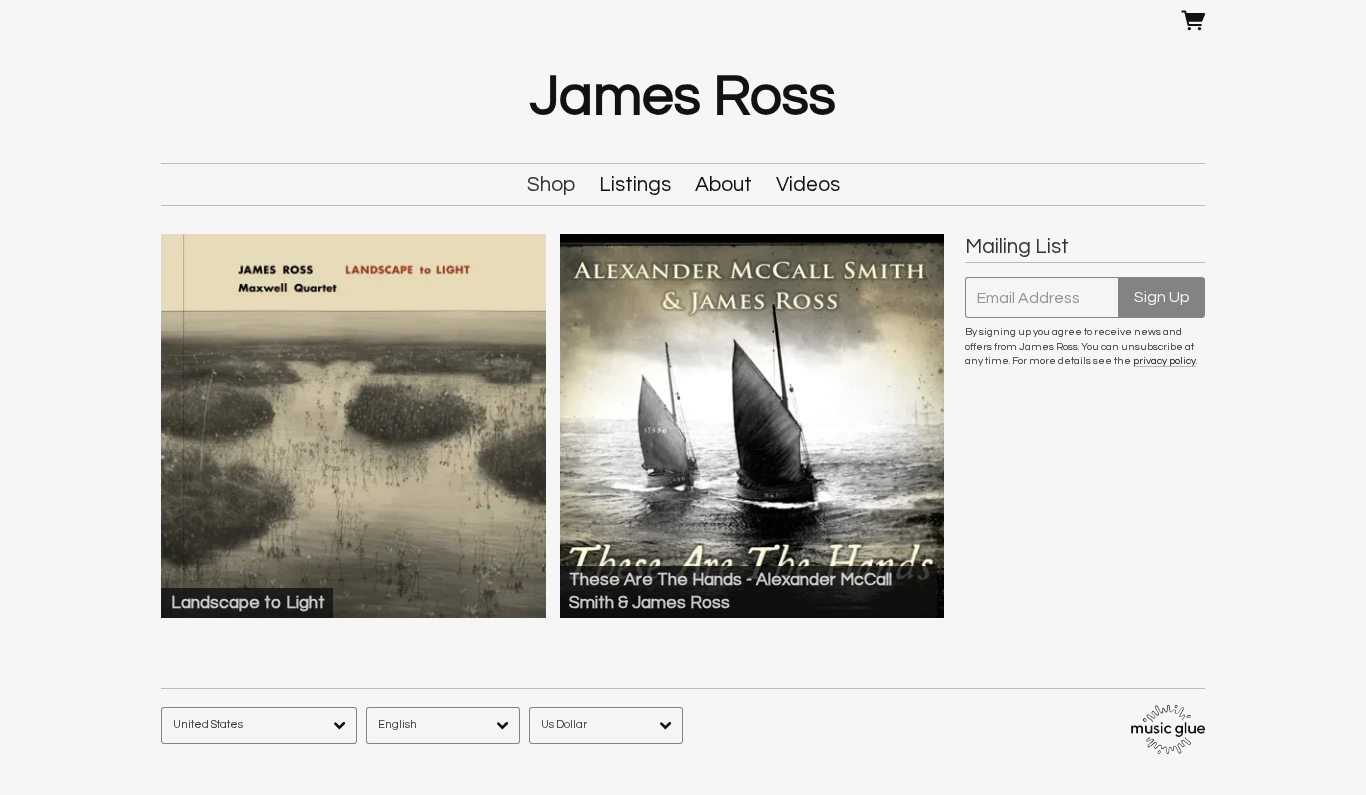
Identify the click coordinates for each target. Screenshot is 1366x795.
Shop (551, 184)
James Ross (683, 97)
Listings (635, 184)
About (723, 184)
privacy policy (1164, 360)
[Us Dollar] (606, 725)
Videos (808, 184)
